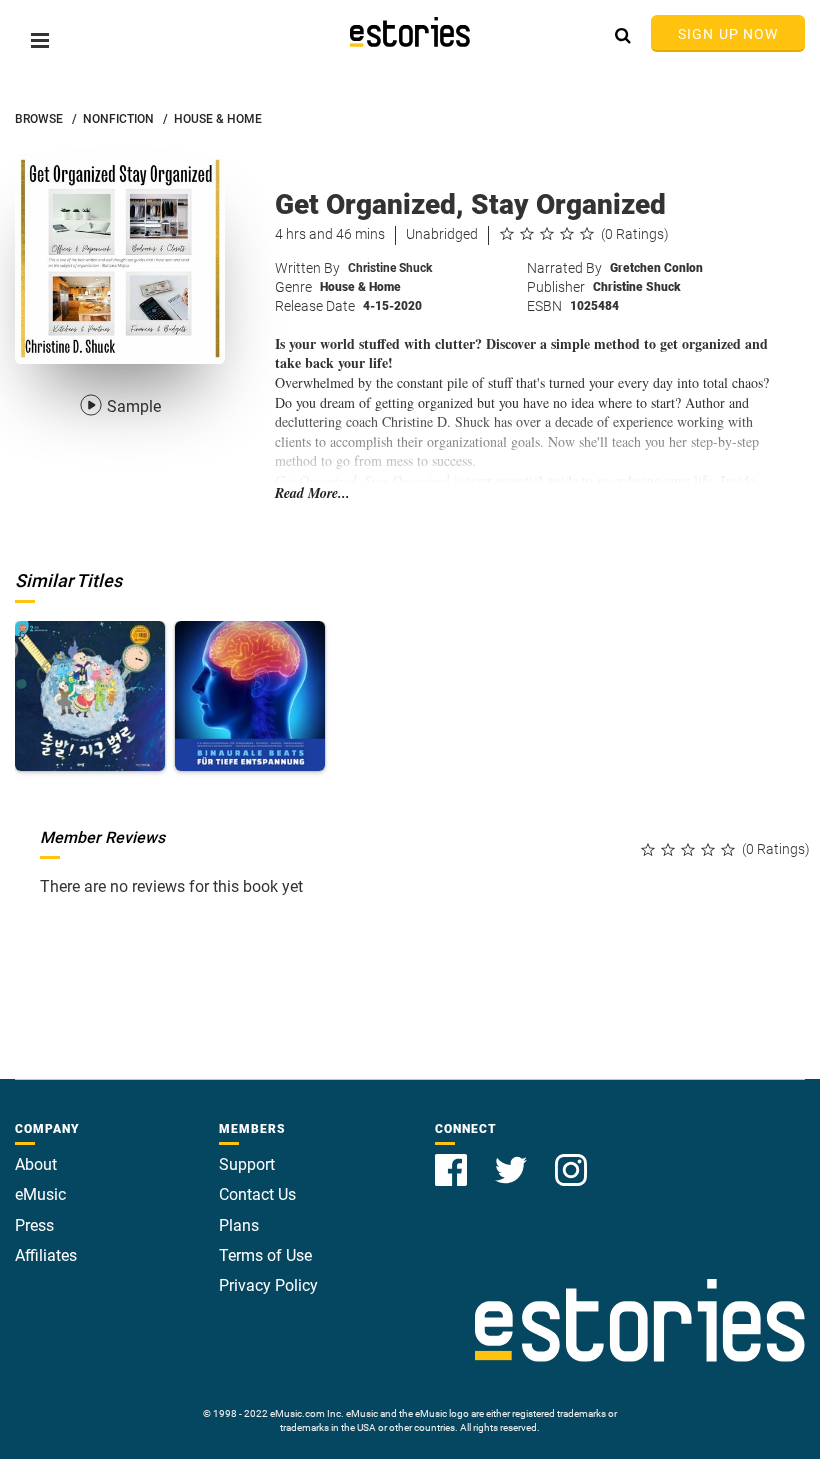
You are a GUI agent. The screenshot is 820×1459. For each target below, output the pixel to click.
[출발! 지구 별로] (90, 696)
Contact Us (257, 1194)
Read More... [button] (312, 493)
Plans (239, 1225)
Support (247, 1164)
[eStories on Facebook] (453, 1158)
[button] (40, 40)
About (36, 1164)
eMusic (40, 1194)
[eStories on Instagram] (571, 1158)
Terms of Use (265, 1255)
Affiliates (46, 1255)
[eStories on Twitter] (513, 1158)
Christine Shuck (390, 268)
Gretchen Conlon (656, 268)
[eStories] (410, 32)
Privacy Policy (268, 1285)
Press (34, 1225)
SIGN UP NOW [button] (728, 34)
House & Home (360, 287)
